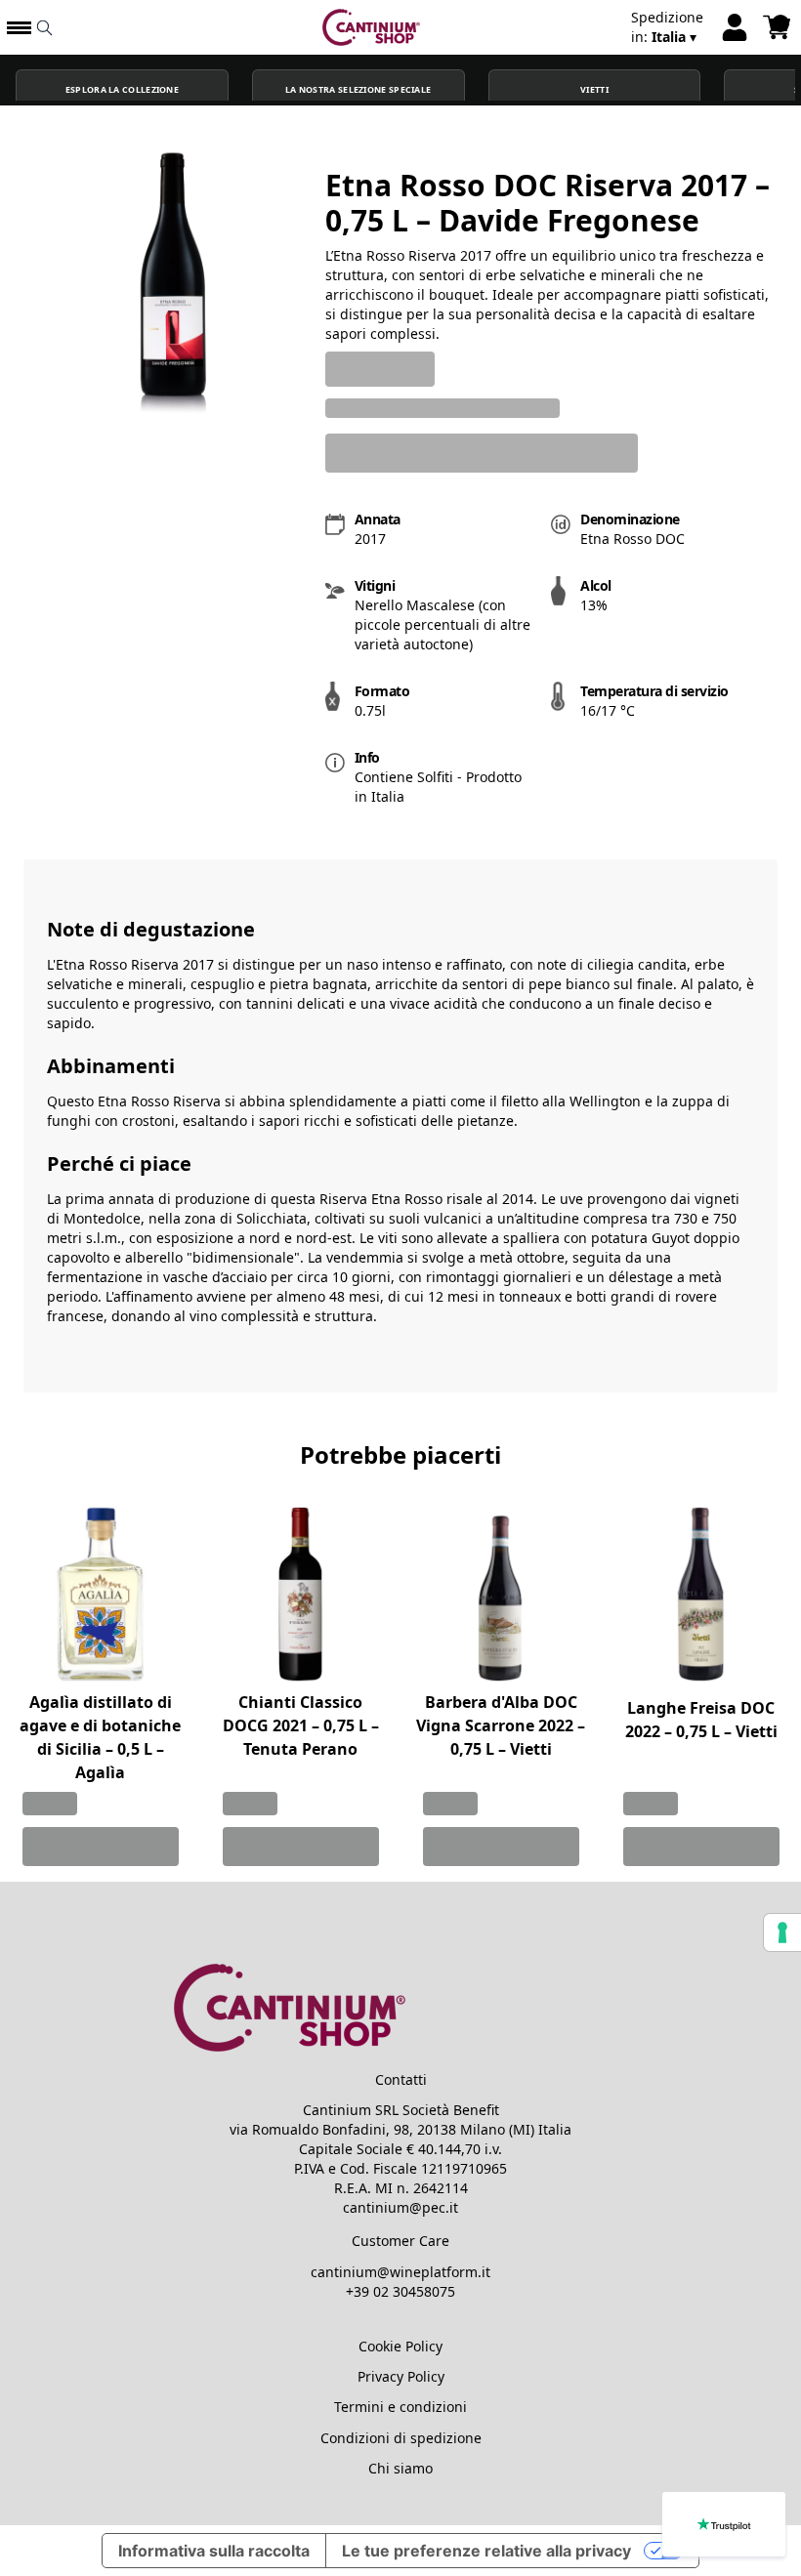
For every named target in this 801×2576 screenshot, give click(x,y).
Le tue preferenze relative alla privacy (486, 2551)
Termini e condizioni (400, 2407)
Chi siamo (400, 2468)
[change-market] (667, 27)
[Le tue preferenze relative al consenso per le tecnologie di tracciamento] (782, 1932)
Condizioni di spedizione (401, 2438)
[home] (371, 27)
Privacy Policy (401, 2376)
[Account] (735, 27)
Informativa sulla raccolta (214, 2551)
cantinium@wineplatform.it (400, 2272)
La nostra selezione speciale (358, 90)
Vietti (594, 90)
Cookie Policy (400, 2346)
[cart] (777, 27)
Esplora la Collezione (122, 90)
